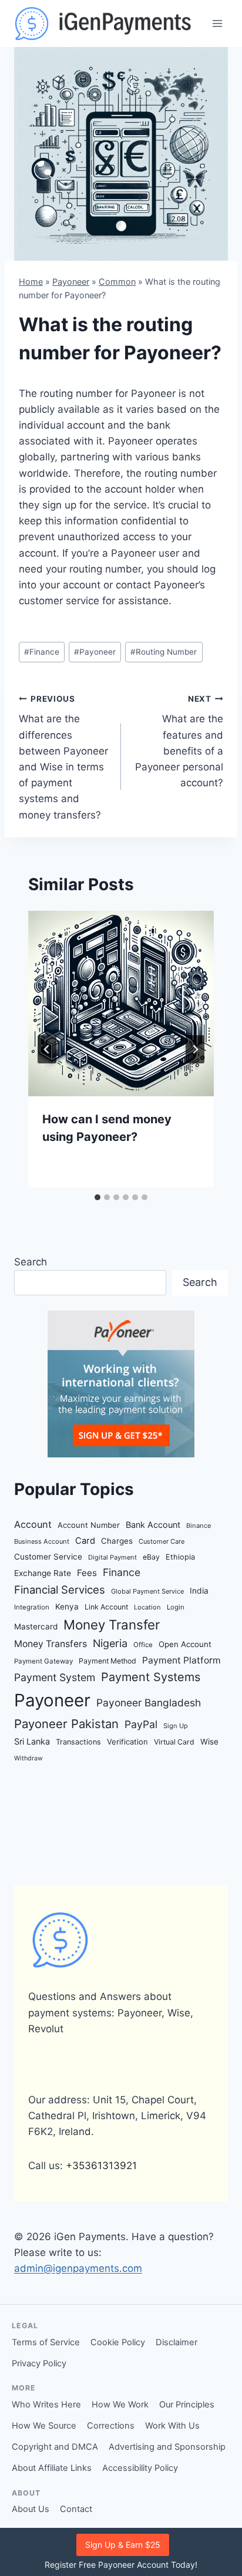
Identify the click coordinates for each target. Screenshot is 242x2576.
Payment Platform (181, 1660)
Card (85, 1541)
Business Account (42, 1541)
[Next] (195, 1049)
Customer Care (162, 1541)
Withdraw (28, 1758)
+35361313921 (101, 2166)
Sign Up (176, 1726)
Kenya (67, 1607)
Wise (209, 1742)
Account (33, 1524)
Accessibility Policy (140, 2468)
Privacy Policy (39, 2363)
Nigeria (110, 1643)
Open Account (185, 1644)
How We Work (120, 2405)
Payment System (55, 1677)
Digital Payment (112, 1557)
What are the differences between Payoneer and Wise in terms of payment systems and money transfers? (63, 757)
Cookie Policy (118, 2342)
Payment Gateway (43, 1661)
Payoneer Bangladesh (149, 1703)
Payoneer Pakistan (66, 1724)
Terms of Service (46, 2342)
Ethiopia (180, 1557)
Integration (32, 1607)
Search (31, 1262)
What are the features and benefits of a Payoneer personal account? (179, 741)
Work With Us (172, 2426)
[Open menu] (217, 23)
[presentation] (121, 1004)
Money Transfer (112, 1624)
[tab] (98, 1197)
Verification (127, 1742)
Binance (199, 1526)
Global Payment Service (147, 1591)
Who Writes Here (46, 2405)
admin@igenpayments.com (78, 2268)
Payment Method (107, 1661)
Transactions (78, 1742)
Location (147, 1607)
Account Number (89, 1525)
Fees (87, 1573)
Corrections (111, 2426)
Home (31, 282)
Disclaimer (177, 2342)
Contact (76, 2509)
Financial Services (60, 1590)
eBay (151, 1557)
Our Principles (187, 2405)
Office (143, 1645)
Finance (42, 652)
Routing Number (164, 652)
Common (117, 282)
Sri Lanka (32, 1741)
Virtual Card (174, 1742)
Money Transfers (51, 1644)
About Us (31, 2509)
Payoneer (71, 282)
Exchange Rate (43, 1573)
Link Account (106, 1607)
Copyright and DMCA (55, 2447)
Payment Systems (151, 1677)
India (199, 1591)
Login (176, 1607)
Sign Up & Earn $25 (123, 2545)
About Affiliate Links (52, 2468)
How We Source (44, 2426)
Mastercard (36, 1627)
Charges (117, 1541)
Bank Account (153, 1525)
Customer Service (48, 1557)
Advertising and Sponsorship (167, 2447)
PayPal (141, 1724)
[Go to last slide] (47, 1049)
